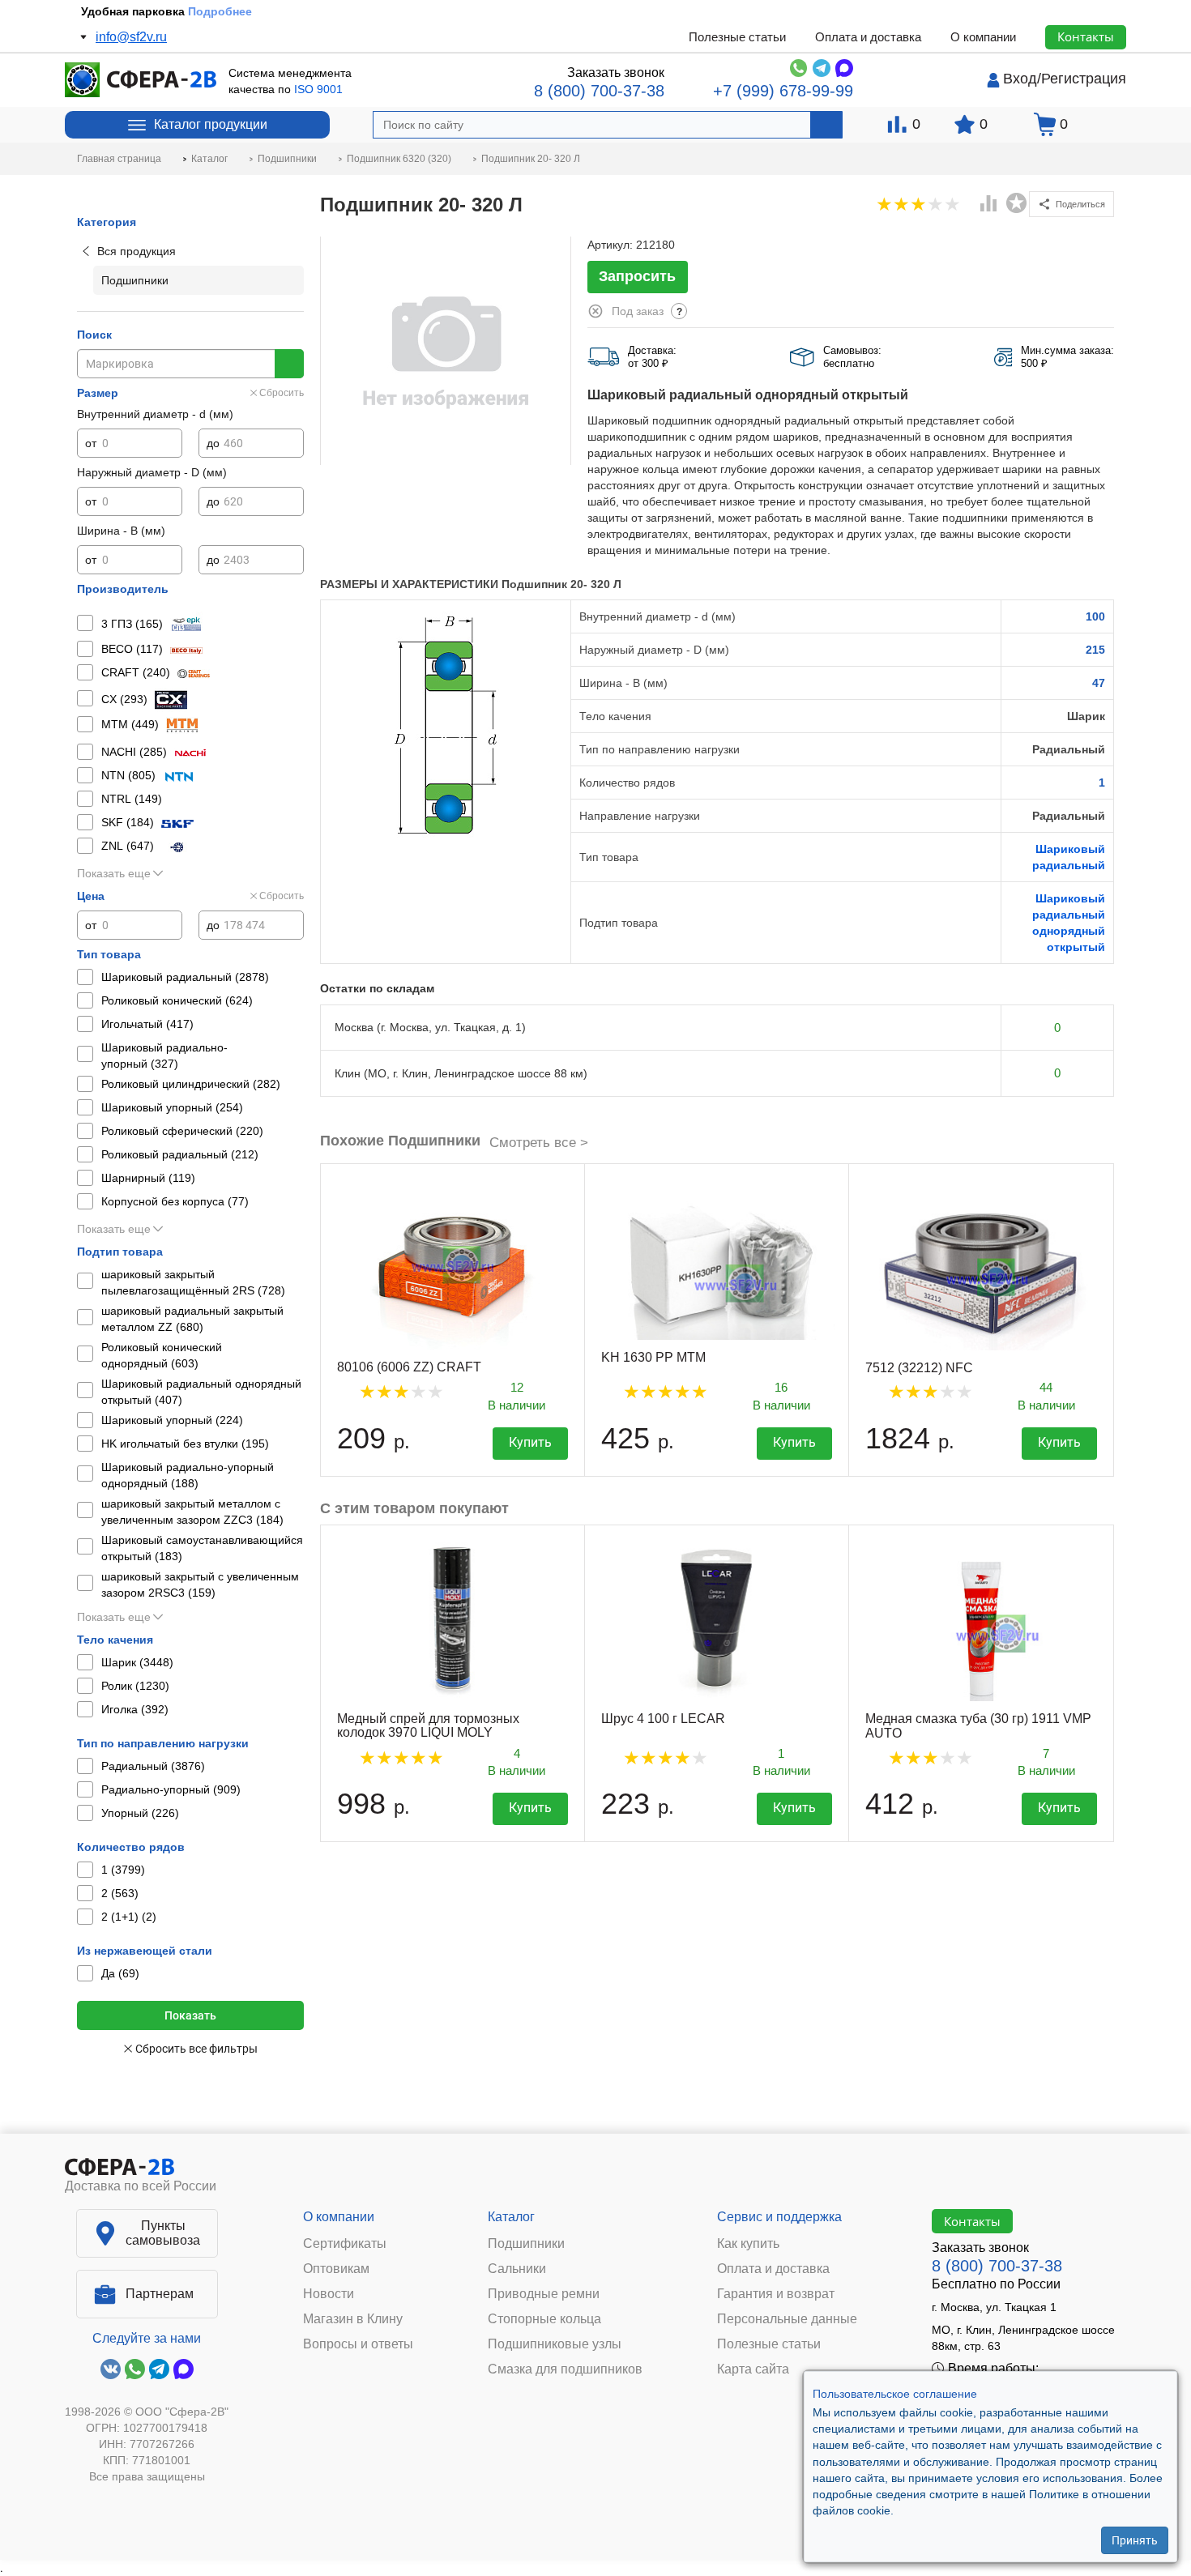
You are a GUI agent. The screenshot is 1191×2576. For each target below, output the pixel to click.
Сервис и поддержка (779, 2217)
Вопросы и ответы (358, 2344)
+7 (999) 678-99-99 (783, 91)
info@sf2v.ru (131, 37)
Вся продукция (137, 251)
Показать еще (114, 873)
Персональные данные (787, 2319)
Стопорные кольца (544, 2319)
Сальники (517, 2269)
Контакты (1086, 36)
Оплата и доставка (868, 37)
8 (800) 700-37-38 (599, 91)
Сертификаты (345, 2244)
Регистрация (1084, 79)
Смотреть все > (539, 1143)
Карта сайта (753, 2369)
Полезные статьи (737, 37)
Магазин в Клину (353, 2319)
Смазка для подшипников (565, 2369)
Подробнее (220, 11)
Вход (1020, 79)
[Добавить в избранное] (1017, 203)
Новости (329, 2294)
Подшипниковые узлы (555, 2344)
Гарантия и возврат (776, 2294)
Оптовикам (336, 2269)
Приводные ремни (544, 2294)
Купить (530, 1442)
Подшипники (526, 2244)
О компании (983, 37)
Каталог (511, 2217)
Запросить (637, 276)
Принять (1135, 2540)
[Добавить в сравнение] (989, 205)
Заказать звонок (616, 73)
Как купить (748, 2244)
